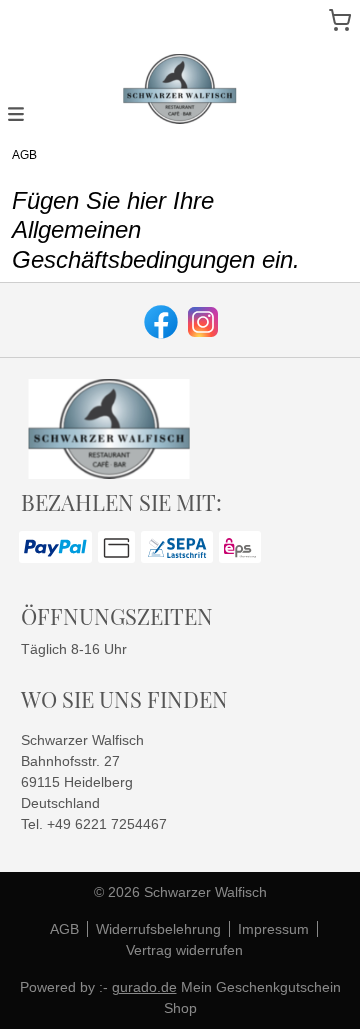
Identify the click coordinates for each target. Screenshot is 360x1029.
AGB (64, 929)
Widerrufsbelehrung (158, 929)
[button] (16, 113)
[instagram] (201, 320)
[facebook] (159, 320)
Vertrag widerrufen (184, 950)
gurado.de (144, 987)
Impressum (273, 929)
